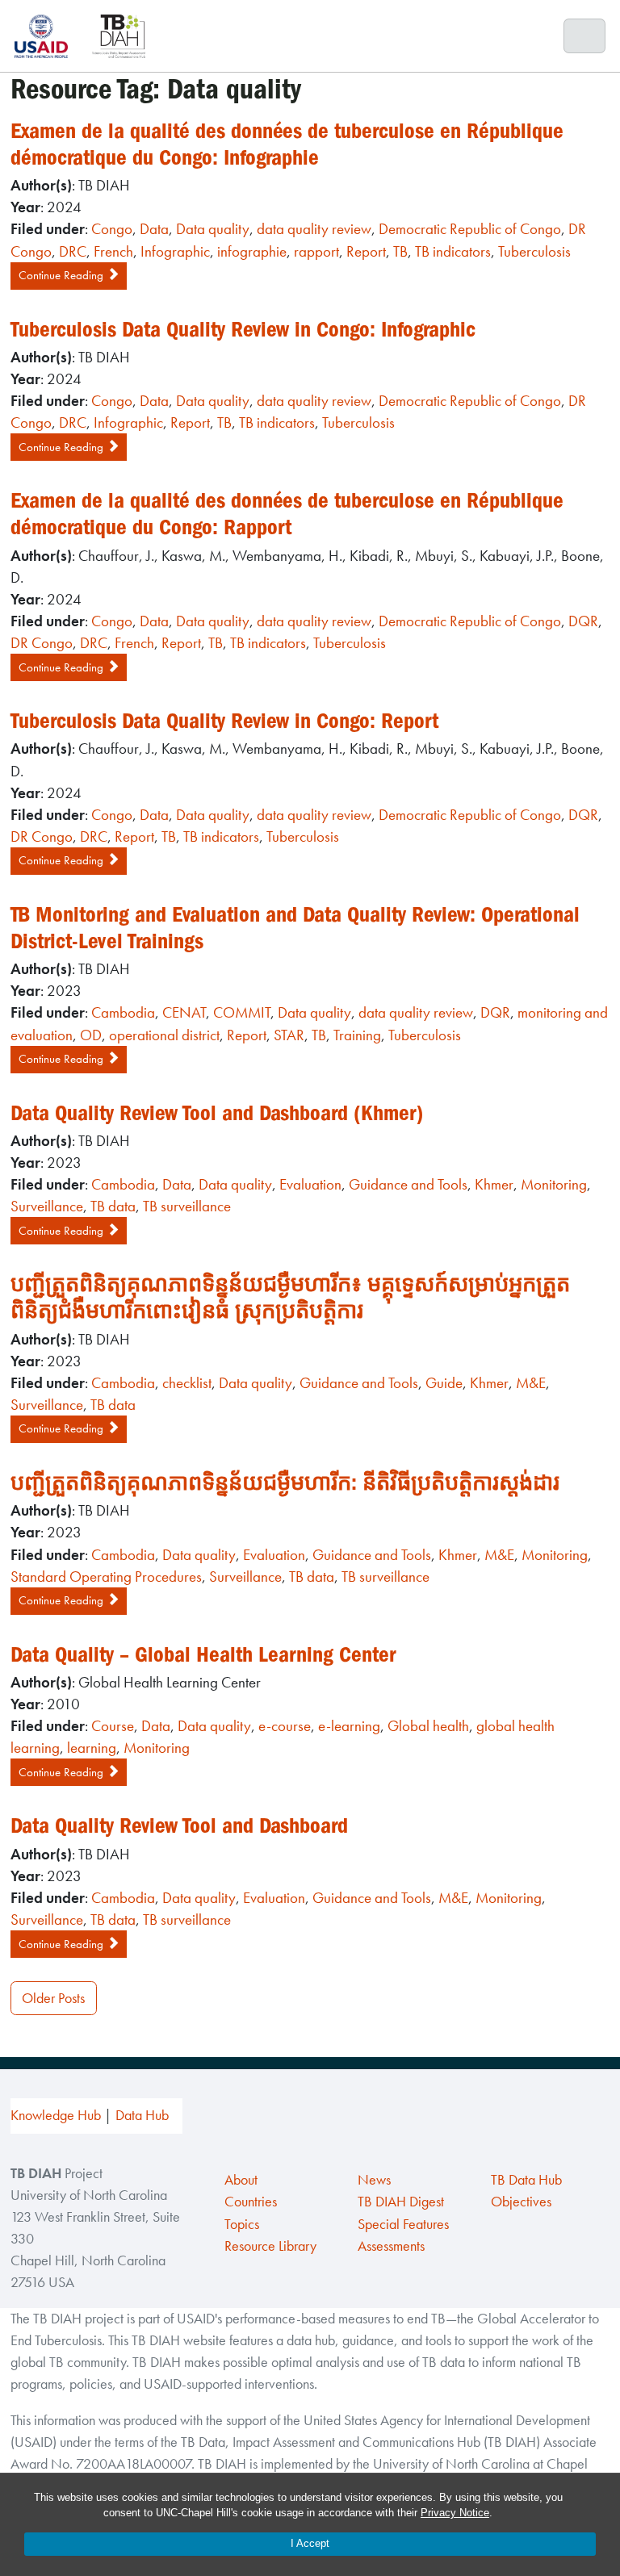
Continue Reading (63, 275)
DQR (583, 621)
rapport (316, 251)
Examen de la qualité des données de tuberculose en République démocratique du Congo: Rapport (287, 514)
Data (154, 229)
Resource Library (270, 2246)
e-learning (349, 1726)
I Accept (310, 2543)
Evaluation (310, 1184)
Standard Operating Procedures (106, 1577)
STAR (289, 1035)
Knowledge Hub (56, 2115)
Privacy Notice (455, 2513)
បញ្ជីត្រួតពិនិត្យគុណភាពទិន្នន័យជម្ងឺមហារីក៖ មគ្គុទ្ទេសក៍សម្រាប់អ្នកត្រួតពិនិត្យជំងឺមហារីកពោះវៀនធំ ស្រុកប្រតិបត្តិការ (290, 1297)
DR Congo (42, 643)
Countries (251, 2202)
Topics (242, 2224)
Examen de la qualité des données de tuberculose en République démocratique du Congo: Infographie (287, 144)
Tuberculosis (534, 251)
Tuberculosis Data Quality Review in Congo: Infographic (243, 329)
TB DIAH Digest (401, 2202)
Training (357, 1035)
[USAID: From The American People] (46, 36)
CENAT (184, 1012)
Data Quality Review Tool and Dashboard (179, 1825)
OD (91, 1035)
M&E (531, 1383)
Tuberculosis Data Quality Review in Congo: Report (224, 721)
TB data (113, 1206)
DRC (73, 251)
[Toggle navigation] (585, 36)
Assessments (391, 2246)
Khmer (494, 1184)
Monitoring (554, 1184)
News (374, 2180)
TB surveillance (187, 1206)
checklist (187, 1383)
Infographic (175, 251)
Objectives (521, 2202)
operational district (164, 1035)
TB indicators (453, 251)
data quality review (314, 229)
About (241, 2180)
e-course (285, 1726)
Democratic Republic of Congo (470, 229)
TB (400, 251)
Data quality (213, 229)
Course (113, 1726)
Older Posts (53, 1998)
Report (366, 251)
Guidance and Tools (408, 1184)
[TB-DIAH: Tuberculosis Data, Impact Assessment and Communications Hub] (119, 36)
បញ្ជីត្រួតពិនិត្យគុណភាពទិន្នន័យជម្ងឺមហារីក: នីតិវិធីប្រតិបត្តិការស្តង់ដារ (285, 1482)
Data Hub (142, 2115)
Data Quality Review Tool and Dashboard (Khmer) (217, 1113)
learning (92, 1748)
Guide (444, 1383)
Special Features (403, 2224)
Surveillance (47, 1206)
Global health (428, 1726)
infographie (252, 251)
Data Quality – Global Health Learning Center (203, 1654)
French (113, 251)
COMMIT (242, 1012)
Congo (112, 229)
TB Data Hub (526, 2180)
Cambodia (123, 1012)
